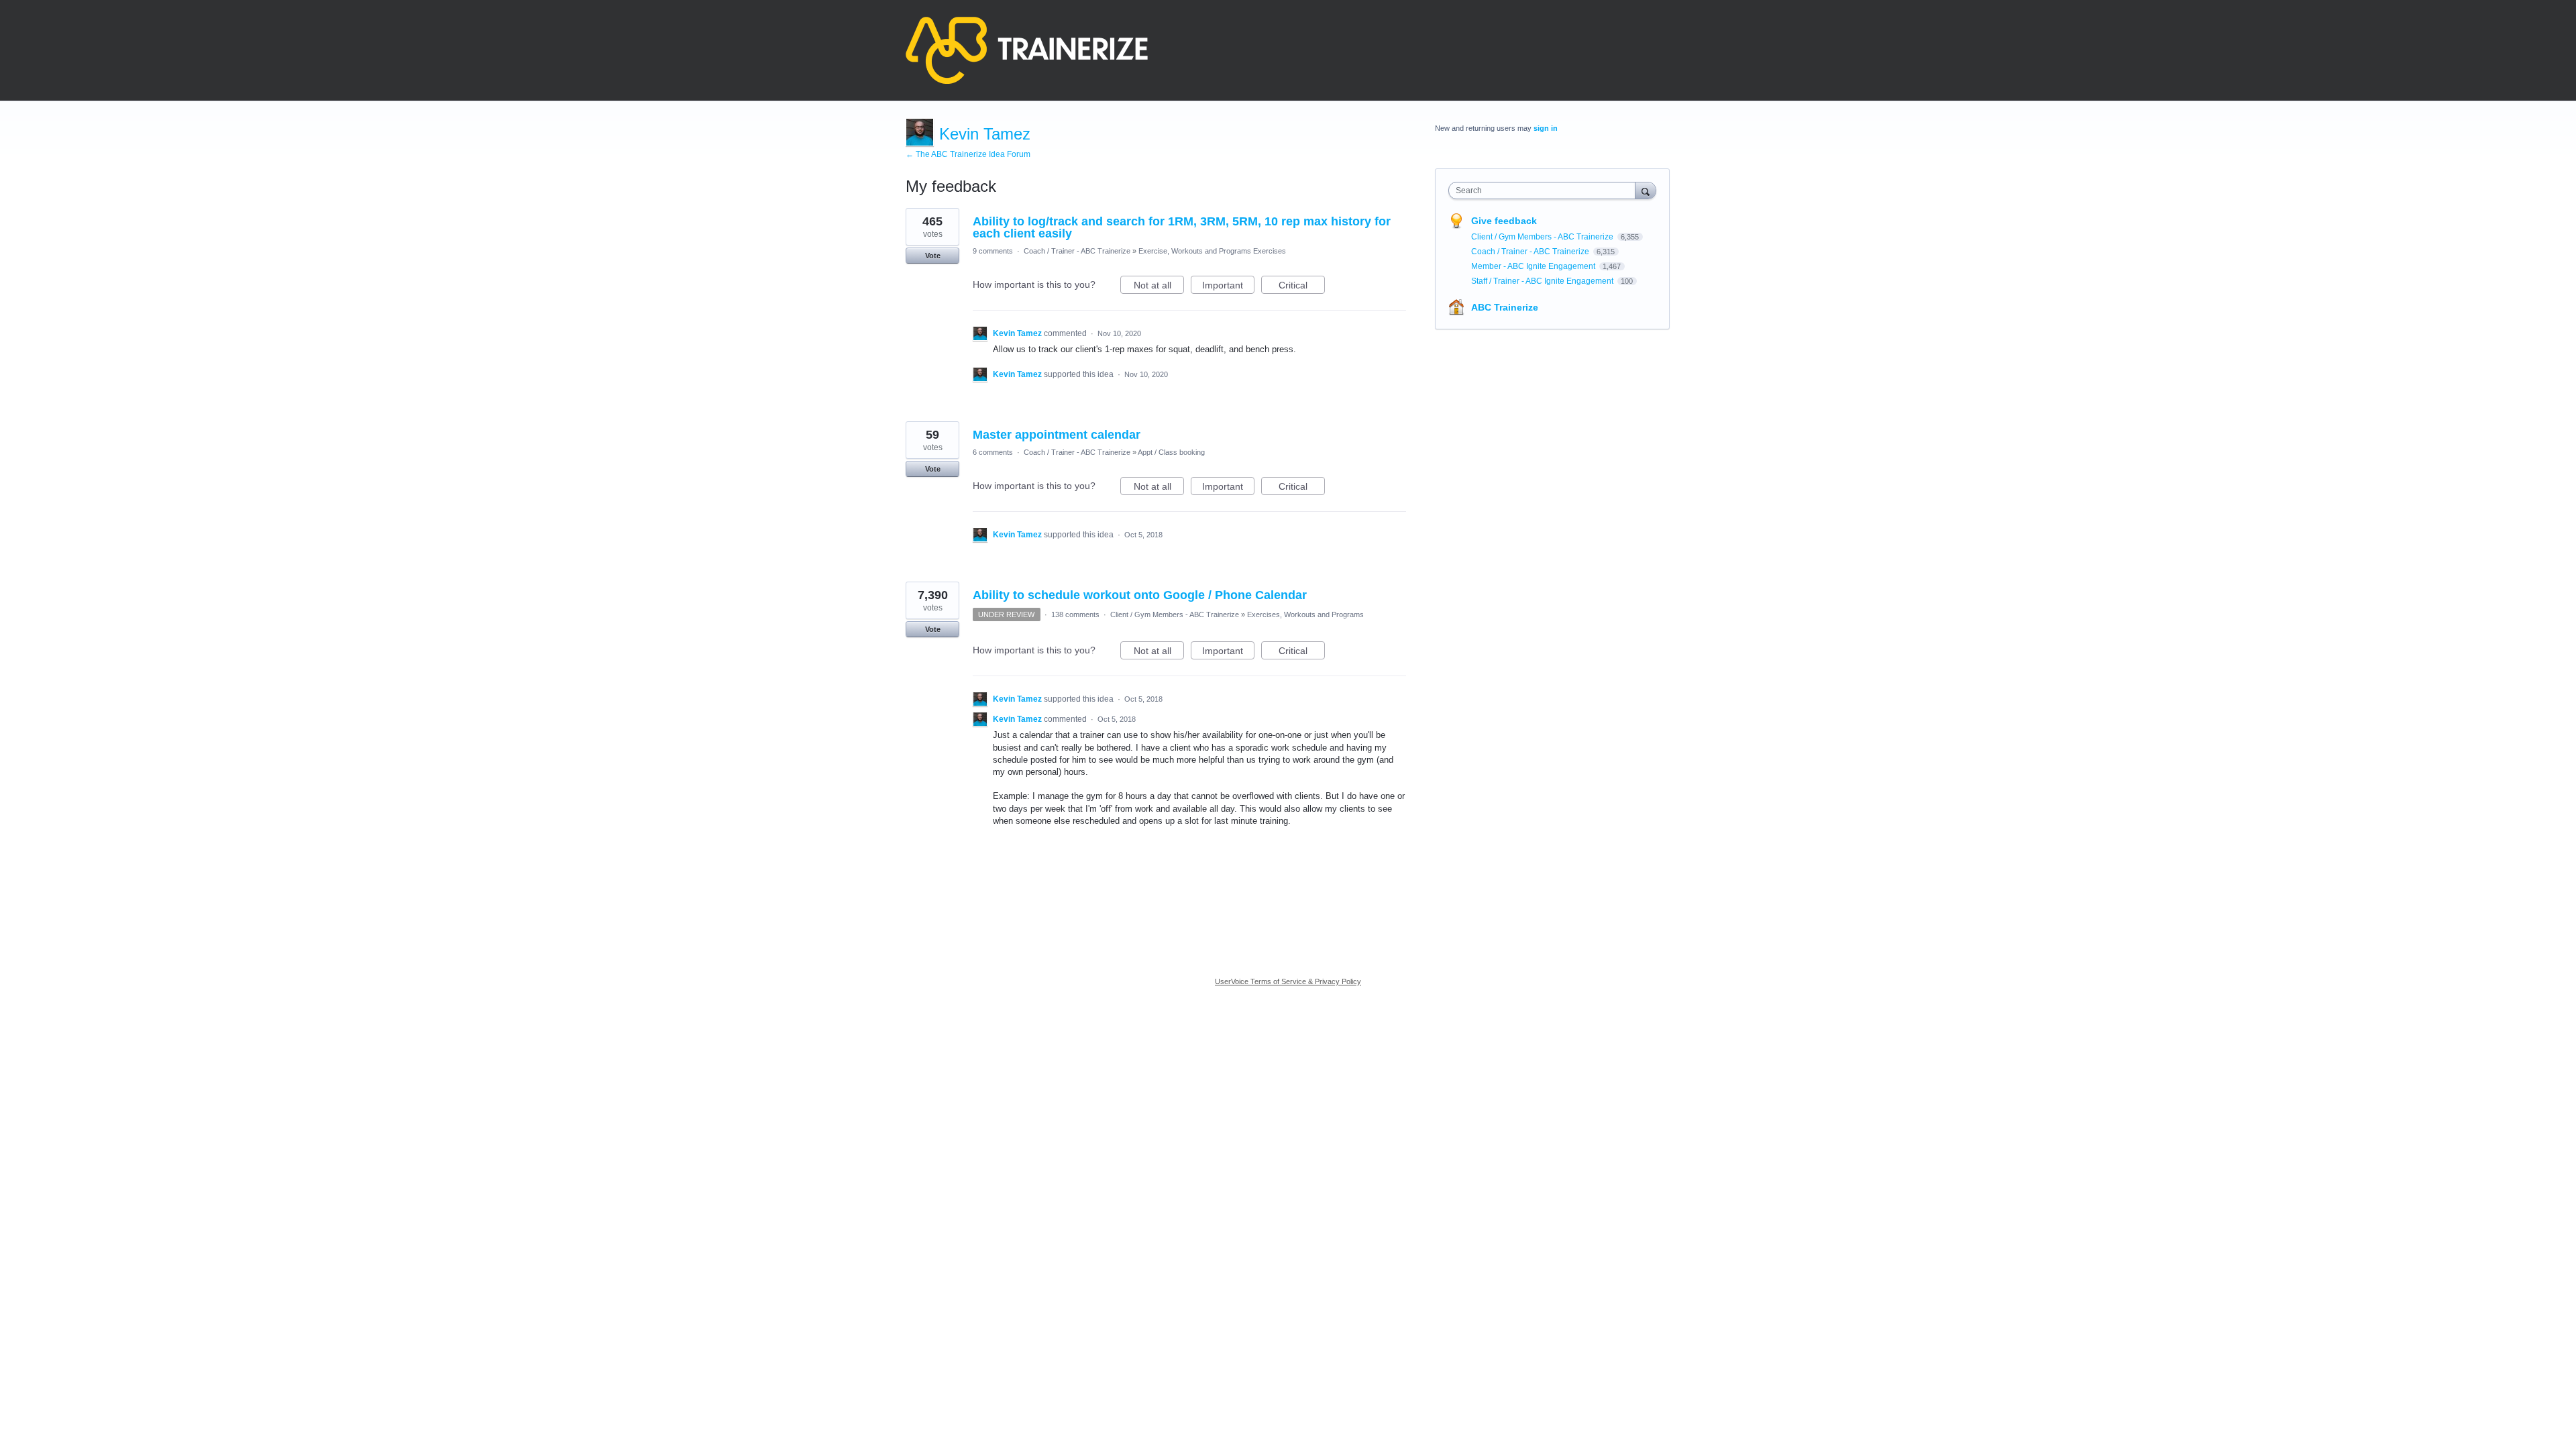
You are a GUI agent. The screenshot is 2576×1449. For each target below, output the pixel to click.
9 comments (993, 251)
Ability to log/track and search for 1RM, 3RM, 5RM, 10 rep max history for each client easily (1182, 227)
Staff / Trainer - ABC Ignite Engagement (1543, 281)
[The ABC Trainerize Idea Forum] (1027, 50)
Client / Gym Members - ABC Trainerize (1175, 614)
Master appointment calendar (1057, 435)
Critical (1302, 287)
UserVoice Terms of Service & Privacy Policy (1288, 981)
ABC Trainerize (1505, 307)
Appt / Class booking (1171, 452)
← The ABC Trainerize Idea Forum (968, 154)
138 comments (1075, 614)
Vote (933, 256)
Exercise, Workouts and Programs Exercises (1212, 251)
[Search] (1646, 190)
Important (1228, 287)
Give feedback (1504, 221)
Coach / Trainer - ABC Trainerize (1077, 251)
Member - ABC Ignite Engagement (1534, 266)
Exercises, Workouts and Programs (1305, 614)
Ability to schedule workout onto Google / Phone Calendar (1140, 595)
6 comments (993, 452)
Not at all (1159, 287)
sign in (1546, 128)
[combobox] (1545, 191)
